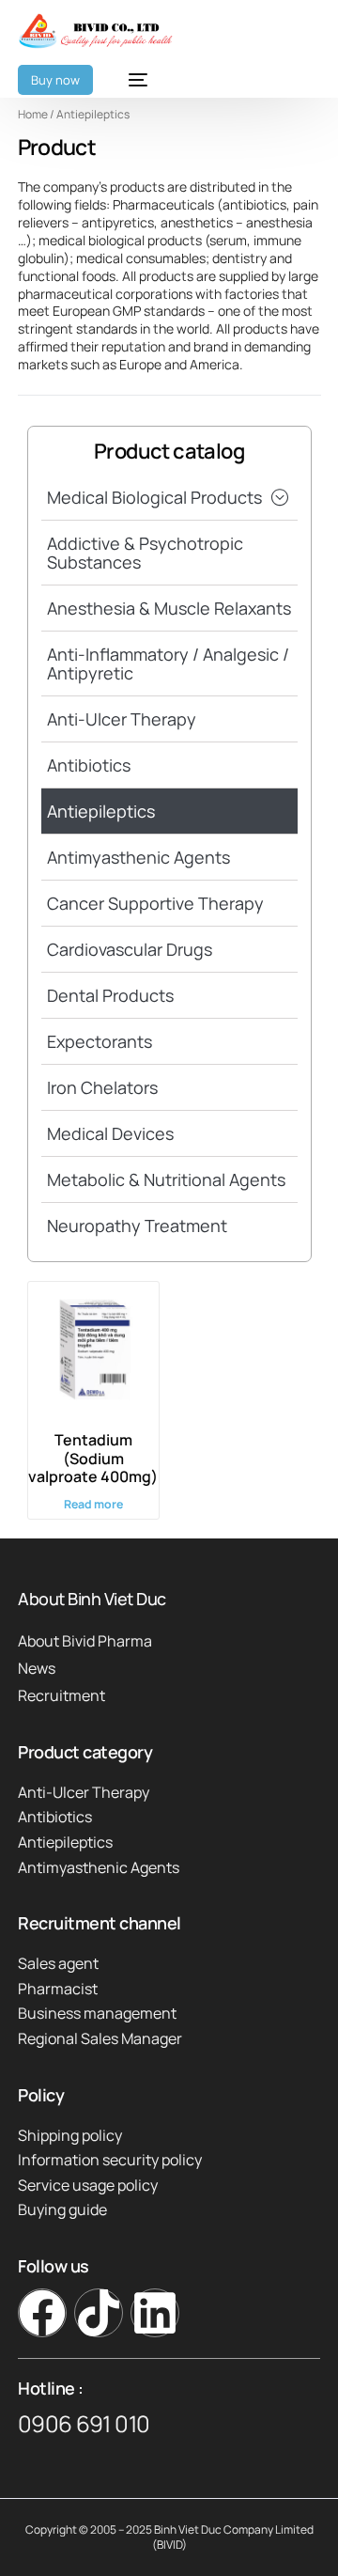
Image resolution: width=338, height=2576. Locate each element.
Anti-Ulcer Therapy (122, 719)
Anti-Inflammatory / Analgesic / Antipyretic (168, 664)
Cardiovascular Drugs (130, 949)
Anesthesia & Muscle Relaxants (169, 608)
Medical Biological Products (154, 497)
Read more (93, 1504)
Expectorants (100, 1041)
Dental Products (110, 995)
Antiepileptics (101, 811)
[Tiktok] (99, 2313)
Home (33, 114)
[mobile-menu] (130, 80)
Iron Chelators (102, 1087)
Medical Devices (110, 1133)
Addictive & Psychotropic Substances (145, 553)
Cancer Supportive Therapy (155, 903)
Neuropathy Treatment (137, 1226)
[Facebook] (42, 2313)
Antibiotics (89, 765)
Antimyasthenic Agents (138, 857)
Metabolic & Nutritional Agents (166, 1179)
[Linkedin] (155, 2313)
